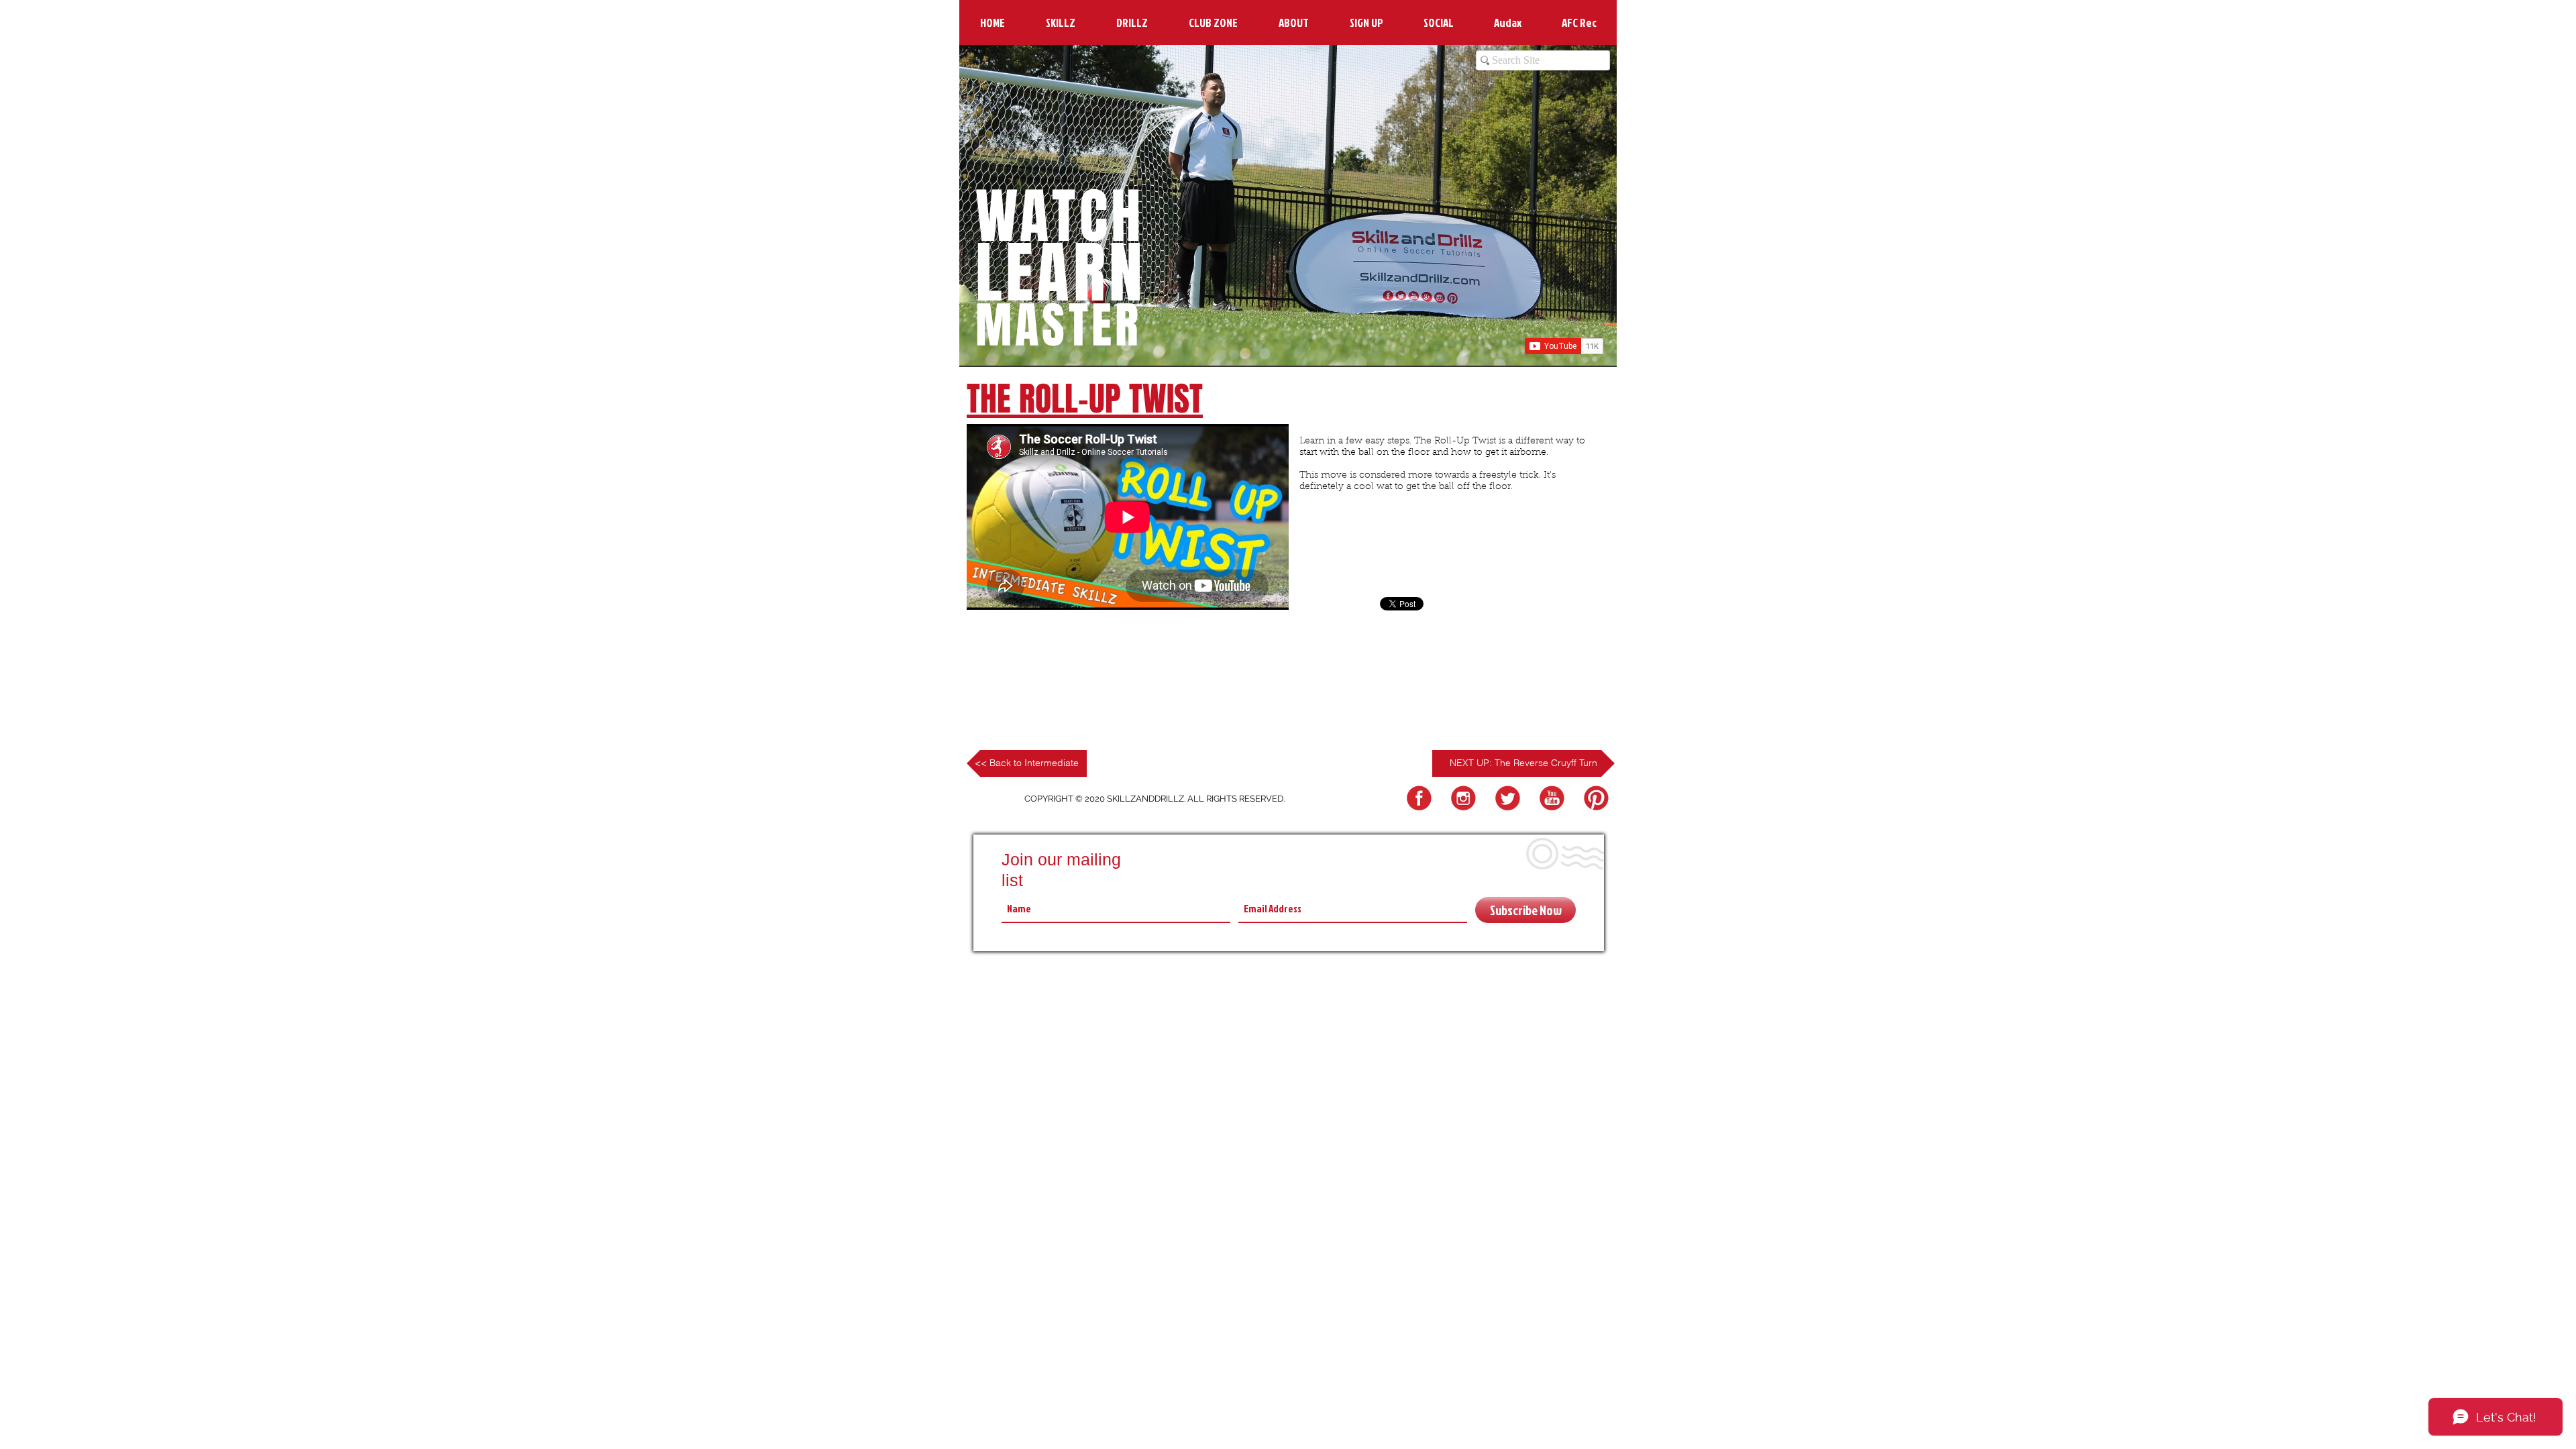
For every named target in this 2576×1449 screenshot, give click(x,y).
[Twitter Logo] (1506, 799)
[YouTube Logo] (1550, 799)
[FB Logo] (1417, 799)
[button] (1060, 22)
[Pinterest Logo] (1594, 799)
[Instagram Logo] (1461, 799)
